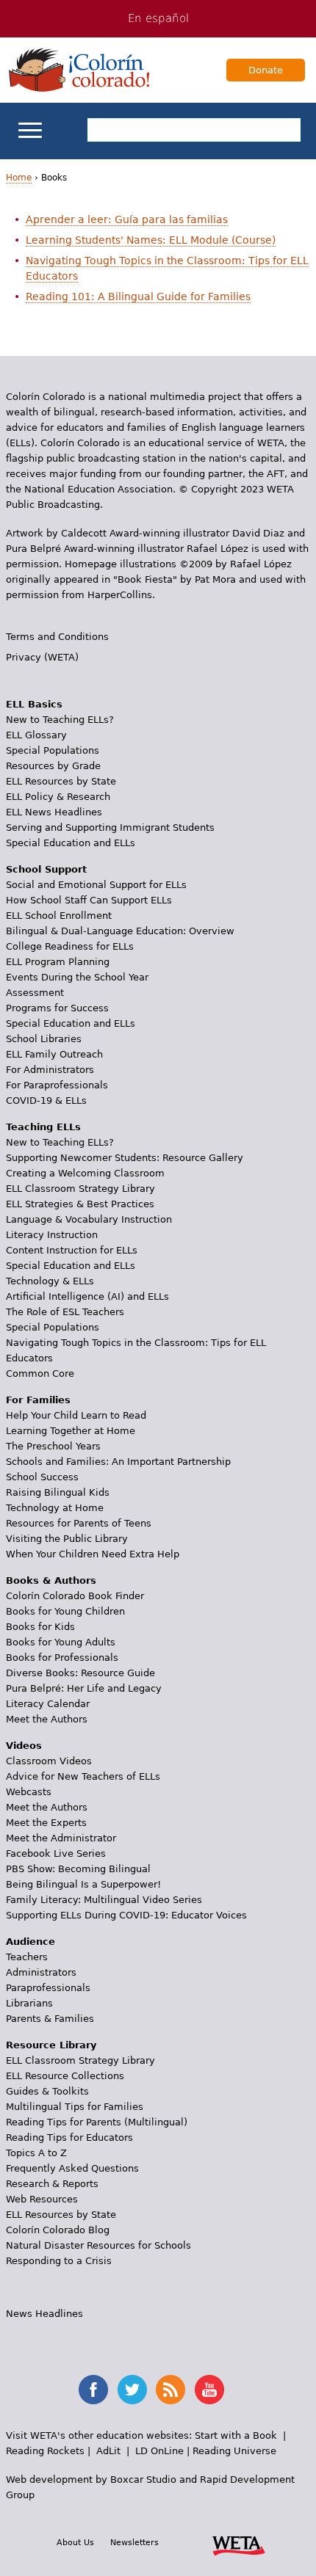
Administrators (41, 1972)
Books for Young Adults (61, 1642)
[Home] (79, 70)
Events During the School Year (77, 977)
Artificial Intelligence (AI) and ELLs (87, 1296)
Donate (266, 70)
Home (19, 178)
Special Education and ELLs (71, 843)
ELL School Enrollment (59, 916)
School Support (46, 869)
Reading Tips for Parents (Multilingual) (97, 2122)
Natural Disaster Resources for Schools (98, 2245)
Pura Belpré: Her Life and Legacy (84, 1688)
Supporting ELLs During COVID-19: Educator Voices (126, 1915)
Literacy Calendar (48, 1704)
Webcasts (29, 1792)
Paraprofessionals (48, 1988)
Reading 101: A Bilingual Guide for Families (138, 296)
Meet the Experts (46, 1823)
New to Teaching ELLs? (60, 720)
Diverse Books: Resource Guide (80, 1673)
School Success (42, 1477)
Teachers (27, 1957)
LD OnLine (159, 2451)
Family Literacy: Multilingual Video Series (104, 1900)
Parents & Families (50, 2019)
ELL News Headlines (54, 812)
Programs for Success (57, 1008)
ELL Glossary (36, 735)
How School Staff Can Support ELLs (89, 900)
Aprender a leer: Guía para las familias (127, 219)
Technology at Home (55, 1508)
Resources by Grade (53, 766)
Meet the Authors (47, 1719)
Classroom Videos (49, 1761)
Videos (24, 1746)
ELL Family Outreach (54, 1054)
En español (158, 18)
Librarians (29, 2003)
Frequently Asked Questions (72, 2168)
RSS (170, 2390)
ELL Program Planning (58, 962)
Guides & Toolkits (47, 2091)
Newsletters (134, 2542)
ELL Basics (34, 704)
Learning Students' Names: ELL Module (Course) (151, 240)
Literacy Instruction (52, 1235)
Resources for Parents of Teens (79, 1523)
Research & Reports (52, 2184)
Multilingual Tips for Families (75, 2107)
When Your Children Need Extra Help (93, 1554)
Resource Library (51, 2045)
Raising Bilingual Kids (58, 1492)
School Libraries (44, 1039)
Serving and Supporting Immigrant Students (110, 827)
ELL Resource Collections (65, 2076)
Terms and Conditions (57, 637)
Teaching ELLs (43, 1127)
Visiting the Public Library (67, 1539)
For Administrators (50, 1070)
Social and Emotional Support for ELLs (96, 885)
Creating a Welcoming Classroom (85, 1173)
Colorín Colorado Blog (58, 2230)
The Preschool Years (53, 1446)
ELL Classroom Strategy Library (80, 1189)
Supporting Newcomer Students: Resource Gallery (125, 1158)
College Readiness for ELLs (70, 946)
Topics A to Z (36, 2153)
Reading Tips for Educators (69, 2137)
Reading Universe (234, 2451)
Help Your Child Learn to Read (76, 1415)
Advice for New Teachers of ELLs (83, 1776)
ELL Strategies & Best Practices (80, 1204)
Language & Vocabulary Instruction (89, 1219)
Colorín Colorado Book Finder (75, 1596)
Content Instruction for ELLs (72, 1250)
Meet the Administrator (61, 1838)
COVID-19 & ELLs (46, 1100)
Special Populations (53, 750)
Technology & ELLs (50, 1281)
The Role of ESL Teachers (65, 1312)
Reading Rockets (45, 2451)
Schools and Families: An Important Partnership (118, 1462)
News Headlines (44, 2314)
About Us (75, 2542)
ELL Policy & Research (58, 797)
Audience (30, 1942)
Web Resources (42, 2199)
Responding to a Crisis (59, 2261)
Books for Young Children (65, 1611)
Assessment (35, 993)
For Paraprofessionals (57, 1085)
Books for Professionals (62, 1658)
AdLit (108, 2451)
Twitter (132, 2390)
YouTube (209, 2390)
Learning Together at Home (71, 1431)
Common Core (40, 1373)
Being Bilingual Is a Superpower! (83, 1884)
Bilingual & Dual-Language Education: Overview (120, 931)
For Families (38, 1400)
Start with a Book (236, 2435)
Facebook (93, 2390)
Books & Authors (51, 1580)
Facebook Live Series (56, 1853)
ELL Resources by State (61, 781)
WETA (239, 2544)
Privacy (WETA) (42, 657)
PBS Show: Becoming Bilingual (78, 1869)
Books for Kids (40, 1627)
